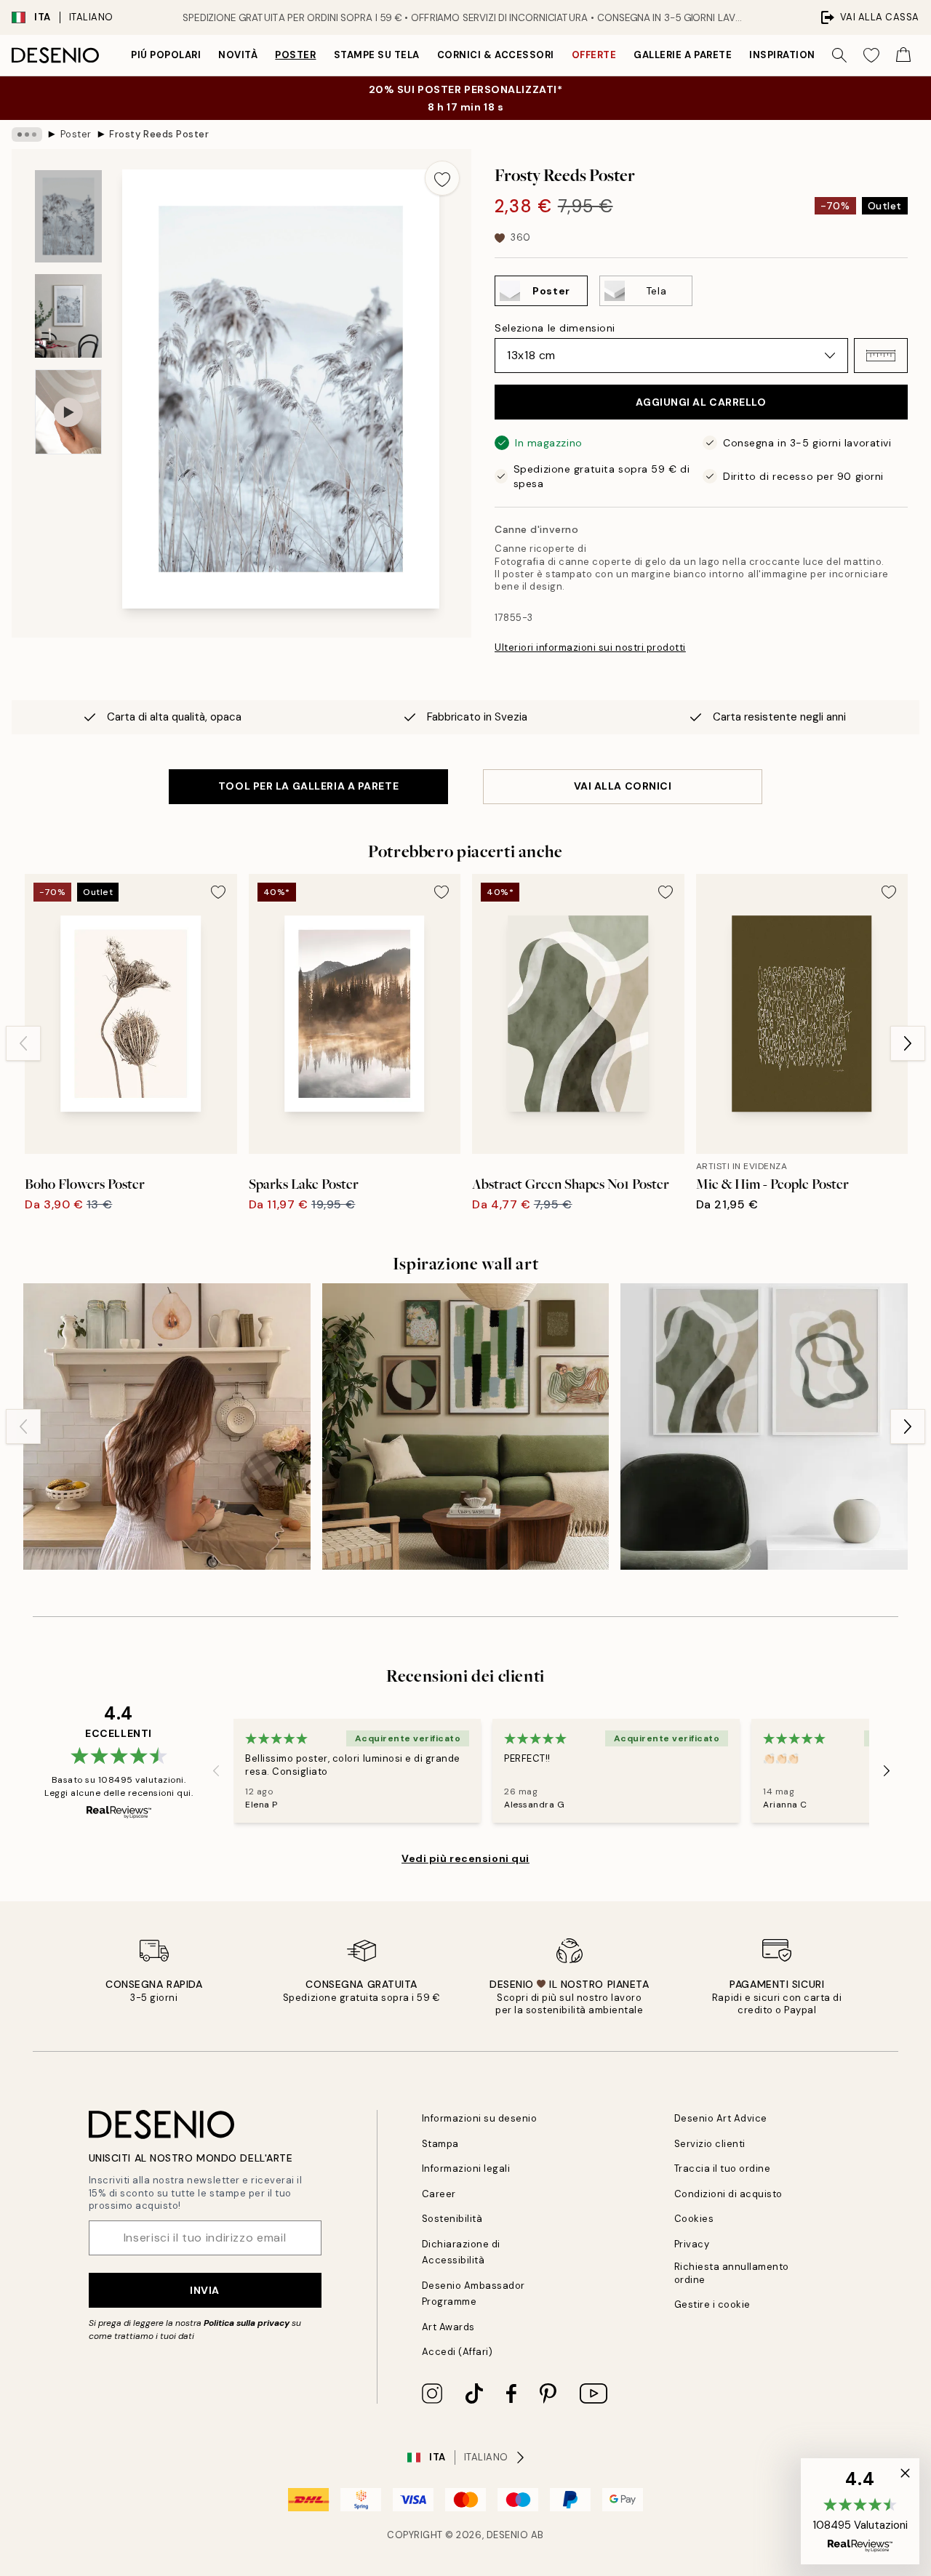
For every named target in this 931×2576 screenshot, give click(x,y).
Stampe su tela (377, 55)
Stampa (440, 2144)
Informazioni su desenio (480, 2118)
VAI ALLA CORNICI (623, 786)
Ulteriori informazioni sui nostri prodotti (590, 647)
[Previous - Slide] (23, 1043)
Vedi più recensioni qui (465, 1858)
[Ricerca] (839, 55)
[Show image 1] (68, 216)
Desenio (508, 2535)
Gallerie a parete (683, 55)
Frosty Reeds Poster (159, 134)
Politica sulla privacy (248, 2323)
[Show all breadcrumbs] (27, 135)
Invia (205, 2290)
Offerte (594, 55)
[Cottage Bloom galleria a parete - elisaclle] (167, 1427)
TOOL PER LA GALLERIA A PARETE (308, 786)
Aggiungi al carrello (701, 402)
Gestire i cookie (712, 2304)
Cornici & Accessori (496, 55)
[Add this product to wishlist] (442, 178)
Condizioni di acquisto (728, 2194)
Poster (295, 55)
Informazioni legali (466, 2168)
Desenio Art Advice (721, 2118)
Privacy (692, 2244)
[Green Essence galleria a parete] (466, 1427)
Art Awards (448, 2327)
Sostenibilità (452, 2219)
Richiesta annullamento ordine (732, 2273)
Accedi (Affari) (457, 2352)
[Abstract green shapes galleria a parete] (764, 1427)
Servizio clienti (710, 2144)
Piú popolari (166, 55)
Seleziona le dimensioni (555, 328)
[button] (881, 356)
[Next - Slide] (908, 1043)
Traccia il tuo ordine (723, 2168)
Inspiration (782, 55)
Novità (238, 55)
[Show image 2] (68, 316)
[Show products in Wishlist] (871, 55)
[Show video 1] (68, 412)
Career (439, 2194)
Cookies (694, 2219)
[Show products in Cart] (903, 55)
